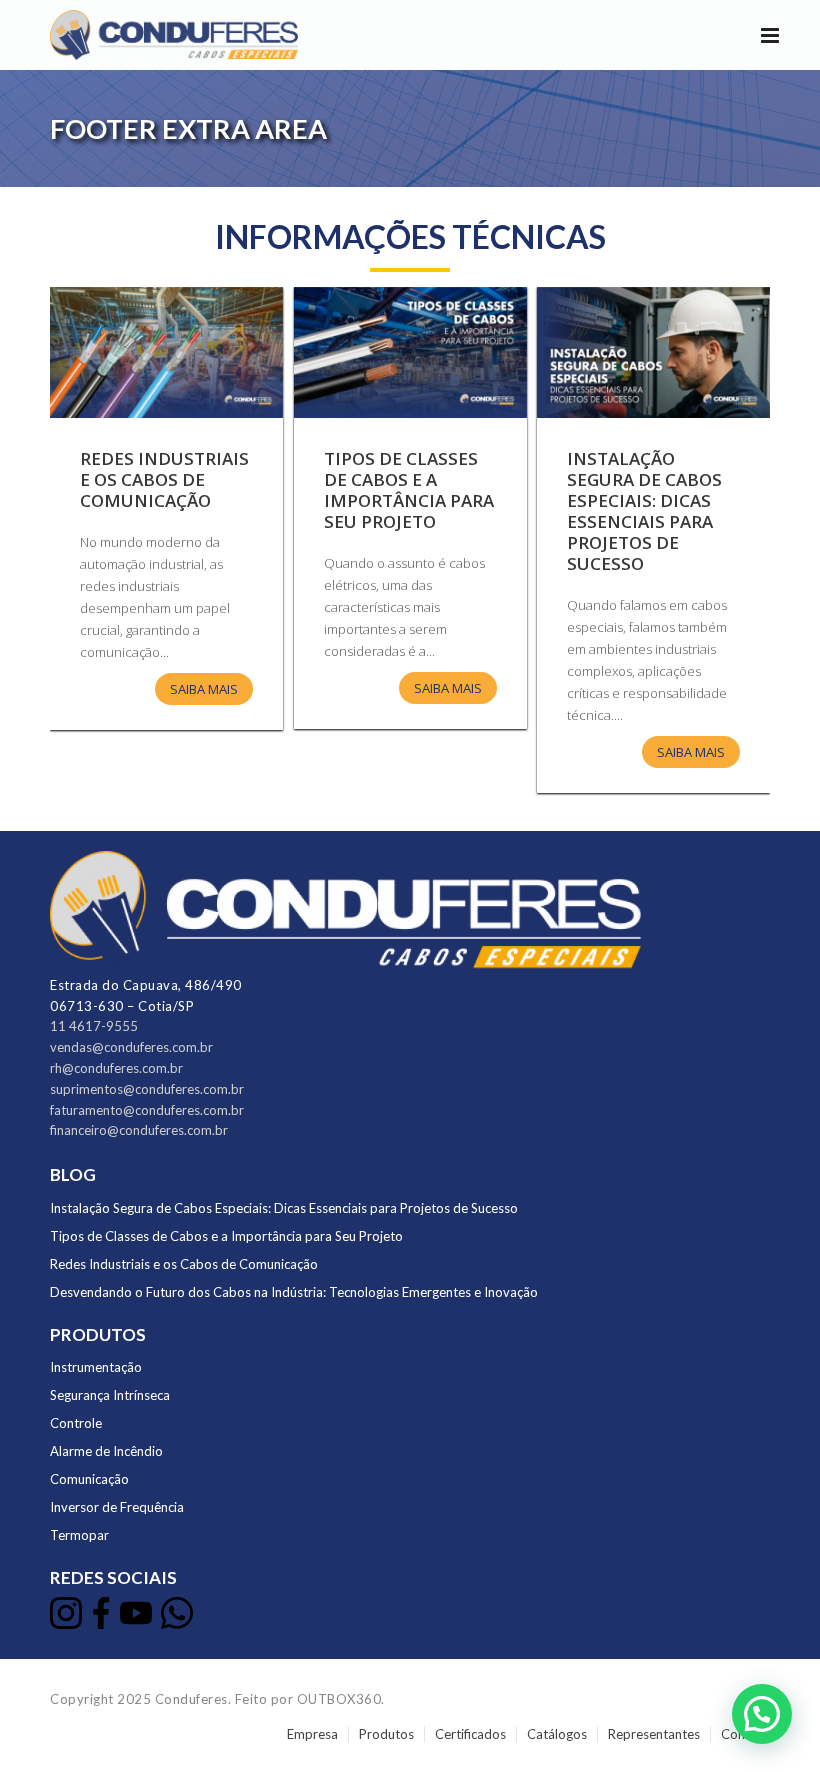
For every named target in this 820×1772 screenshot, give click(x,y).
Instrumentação (96, 1367)
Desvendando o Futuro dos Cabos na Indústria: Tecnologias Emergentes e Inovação (294, 1292)
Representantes (654, 1734)
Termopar (79, 1535)
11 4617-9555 (94, 1026)
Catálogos (557, 1734)
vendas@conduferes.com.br (131, 1047)
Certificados (470, 1734)
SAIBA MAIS (691, 752)
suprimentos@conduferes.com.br (147, 1089)
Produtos (386, 1734)
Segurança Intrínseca (110, 1395)
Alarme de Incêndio (106, 1451)
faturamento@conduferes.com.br (147, 1110)
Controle (76, 1423)
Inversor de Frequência (117, 1507)
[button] (762, 1714)
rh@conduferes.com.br (116, 1068)
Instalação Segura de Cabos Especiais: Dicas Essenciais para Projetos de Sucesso (644, 511)
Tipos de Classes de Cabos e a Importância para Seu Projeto (409, 490)
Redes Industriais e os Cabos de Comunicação (164, 479)
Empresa (312, 1734)
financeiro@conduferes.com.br (139, 1130)
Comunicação (89, 1479)
